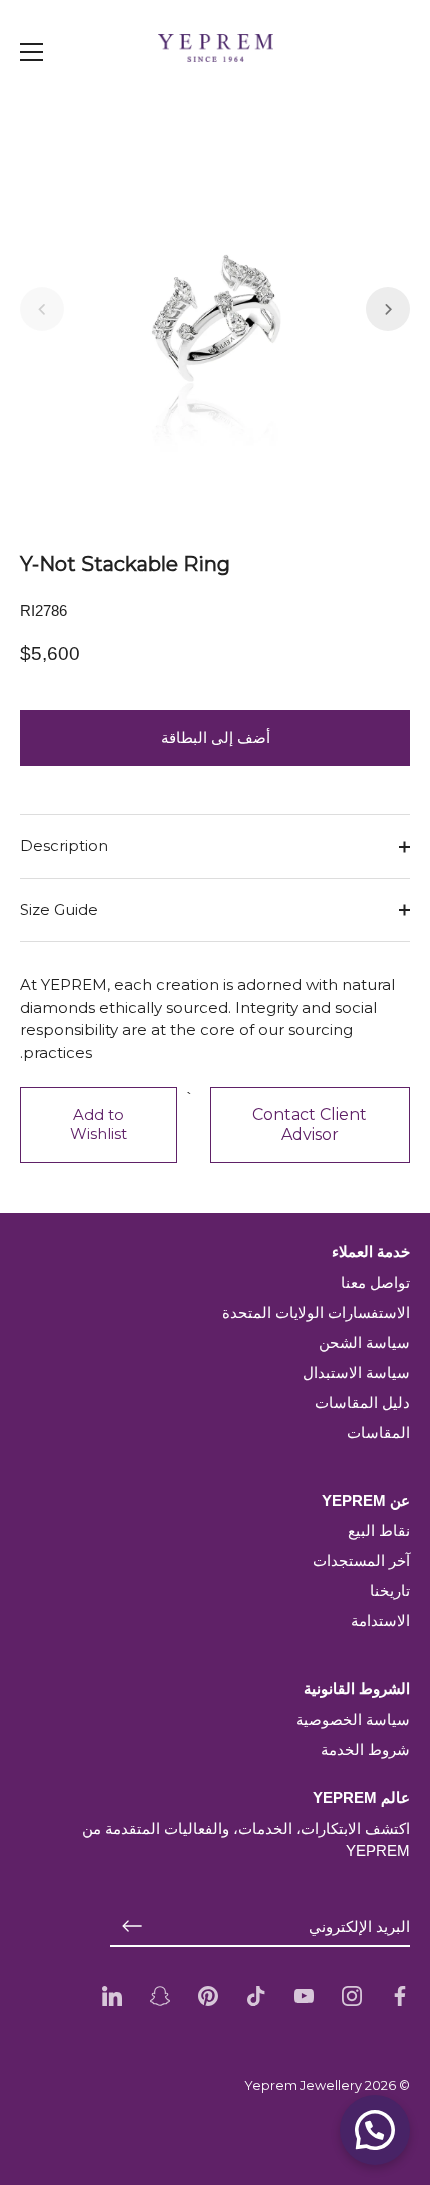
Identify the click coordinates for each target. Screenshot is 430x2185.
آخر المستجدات (361, 1560)
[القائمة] (32, 52)
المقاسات (378, 1432)
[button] (42, 309)
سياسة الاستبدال (356, 1372)
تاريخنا (390, 1590)
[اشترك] (132, 1926)
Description (64, 845)
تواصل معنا (375, 1282)
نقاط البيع (379, 1530)
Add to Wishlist (98, 1124)
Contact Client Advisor (309, 1124)
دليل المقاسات (362, 1402)
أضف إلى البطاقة (215, 737)
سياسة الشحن (364, 1342)
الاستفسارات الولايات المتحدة (316, 1312)
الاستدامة (380, 1620)
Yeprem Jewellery (303, 2085)
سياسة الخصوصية (353, 1719)
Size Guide (59, 909)
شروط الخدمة (365, 1749)
